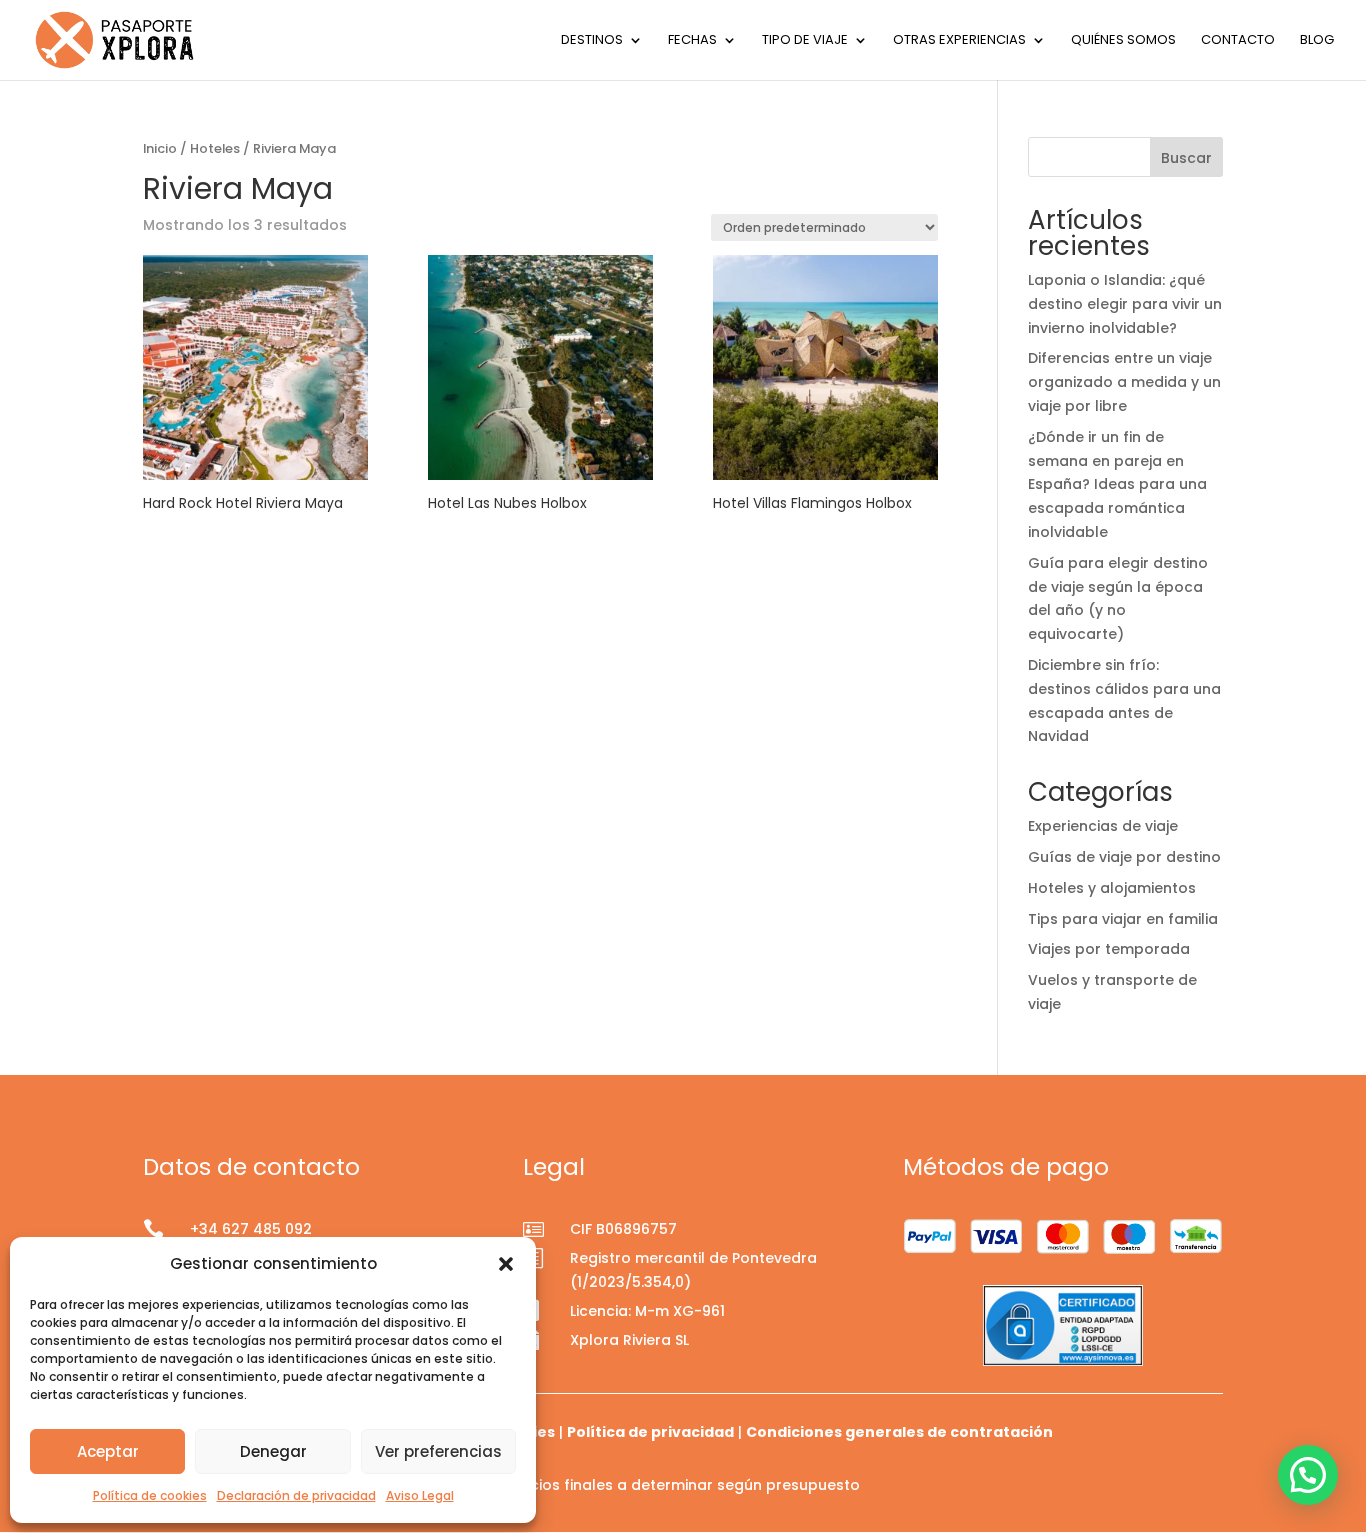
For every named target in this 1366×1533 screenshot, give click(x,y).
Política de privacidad (650, 1432)
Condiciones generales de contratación (899, 1432)
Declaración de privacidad (296, 1495)
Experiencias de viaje (1103, 826)
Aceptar (108, 1451)
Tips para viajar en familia (1123, 919)
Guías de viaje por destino (1124, 857)
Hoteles (215, 148)
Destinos (592, 41)
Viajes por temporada (1109, 949)
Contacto (1238, 41)
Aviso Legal (420, 1495)
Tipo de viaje (805, 41)
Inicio (160, 148)
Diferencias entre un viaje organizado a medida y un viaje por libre (1124, 382)
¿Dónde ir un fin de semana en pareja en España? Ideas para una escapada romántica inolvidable (1117, 484)
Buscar (1186, 158)
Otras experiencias (959, 41)
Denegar (273, 1451)
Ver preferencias (438, 1451)
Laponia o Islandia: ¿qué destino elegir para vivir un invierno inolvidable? (1125, 304)
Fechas (692, 41)
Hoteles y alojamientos (1112, 888)
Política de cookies (150, 1495)
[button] (506, 1264)
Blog (1317, 41)
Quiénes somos (1123, 41)
